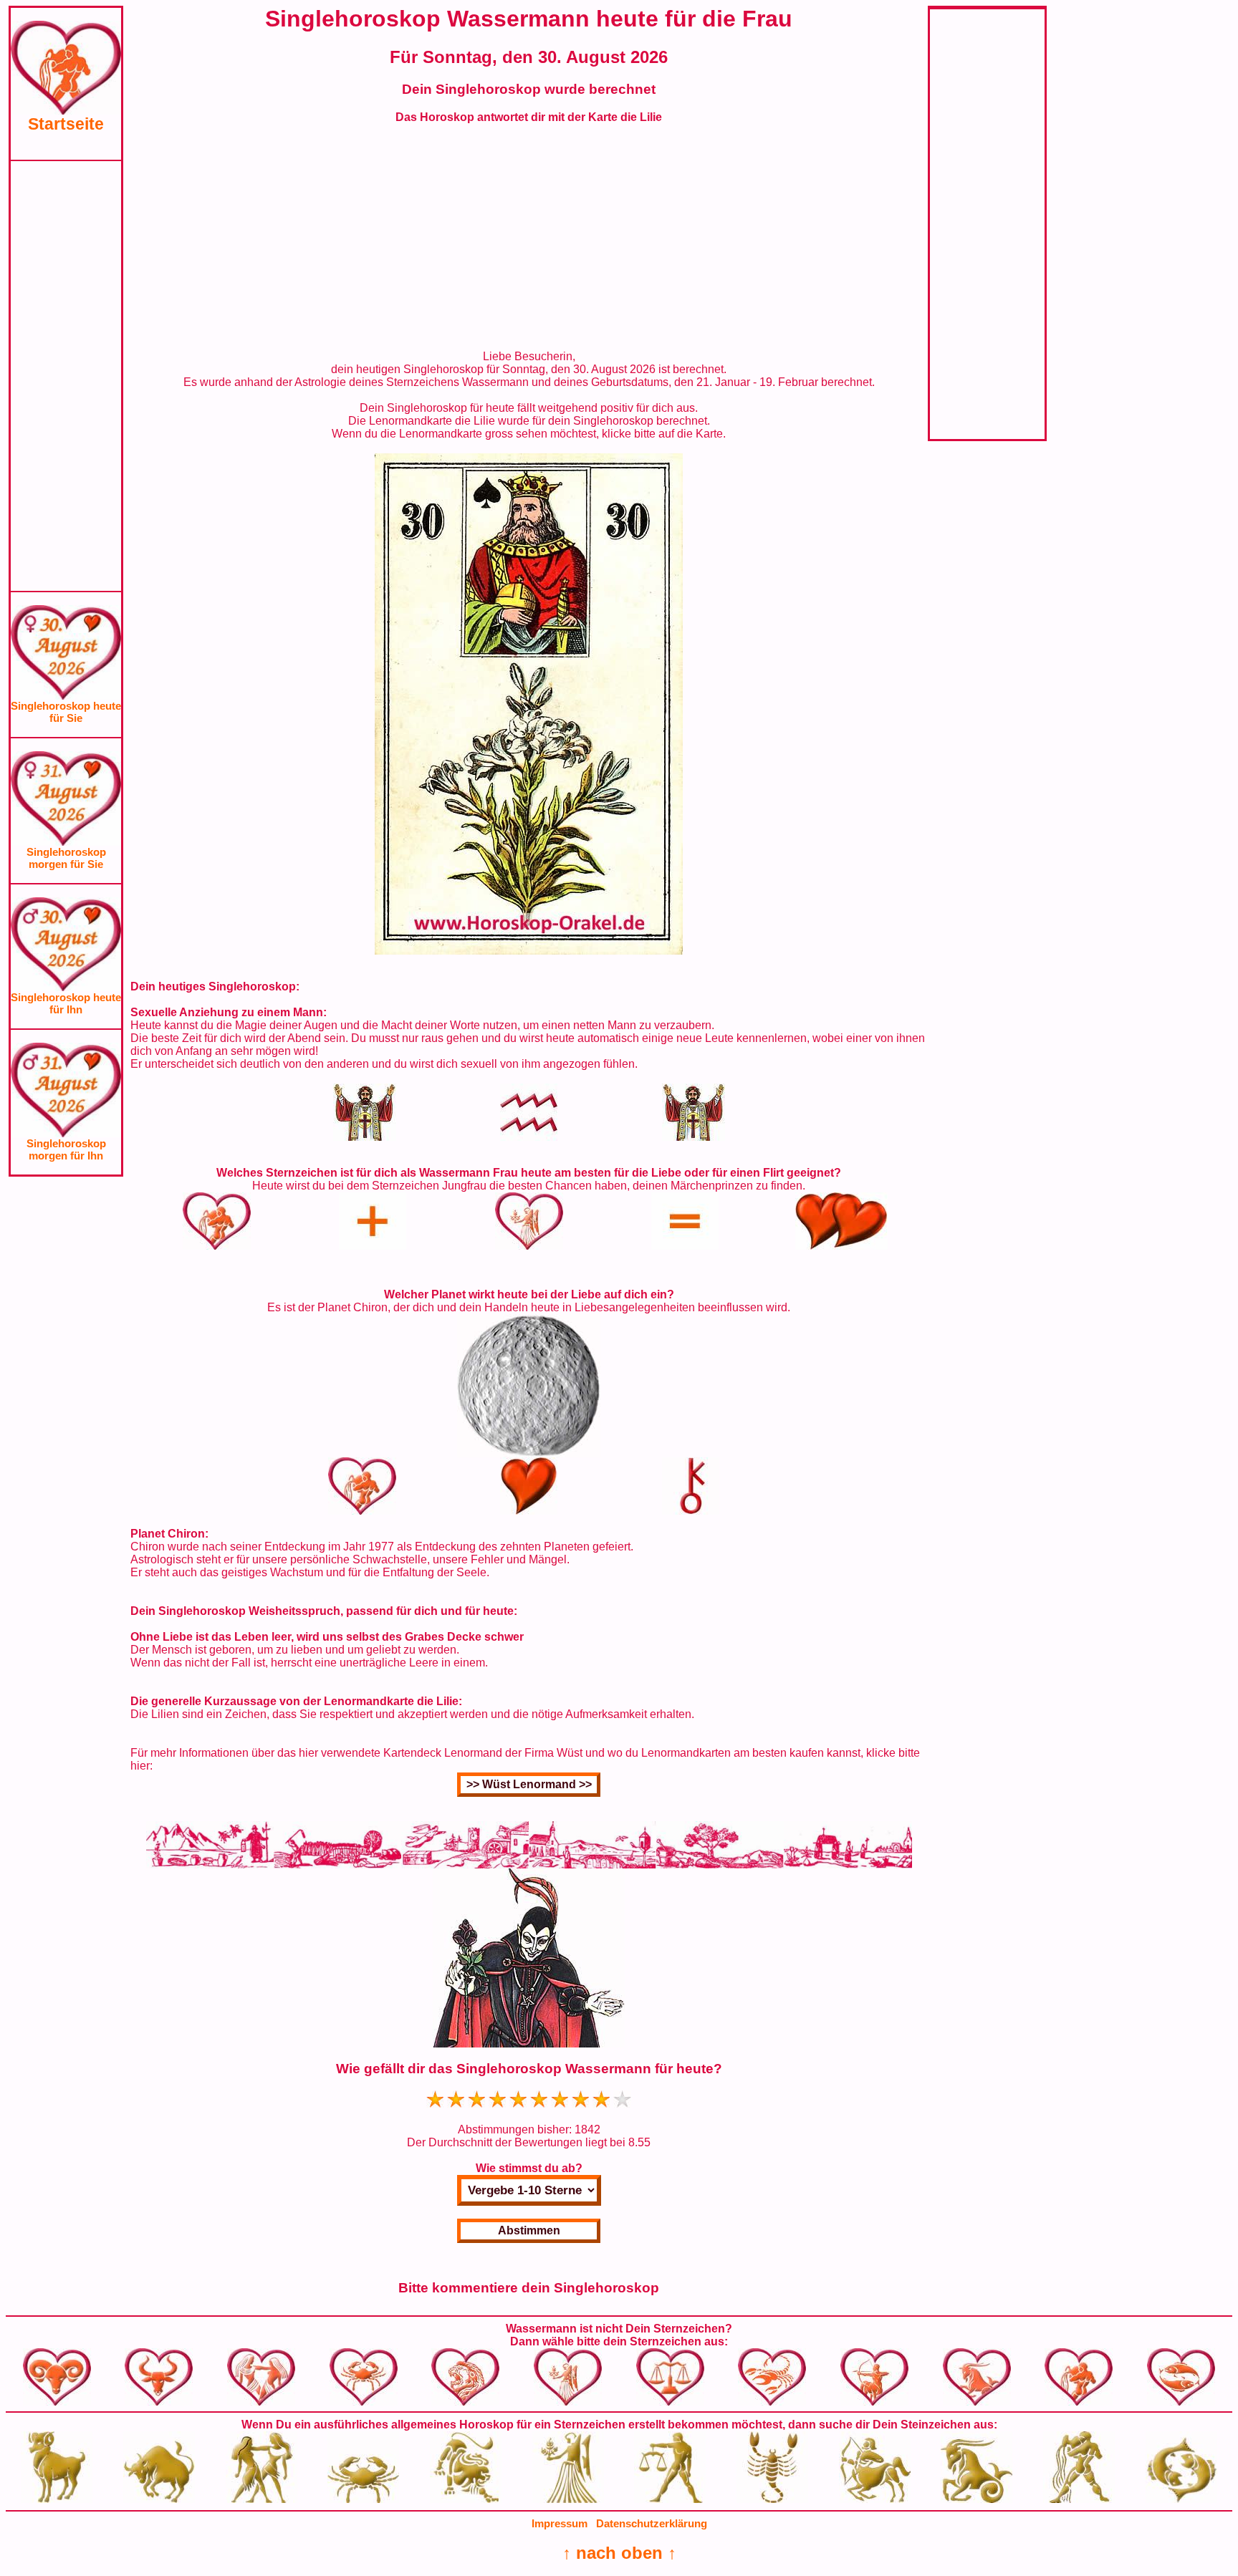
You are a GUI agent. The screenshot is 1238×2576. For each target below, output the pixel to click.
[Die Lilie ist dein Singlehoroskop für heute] (529, 951)
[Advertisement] (66, 376)
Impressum (560, 2523)
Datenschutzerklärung (652, 2523)
